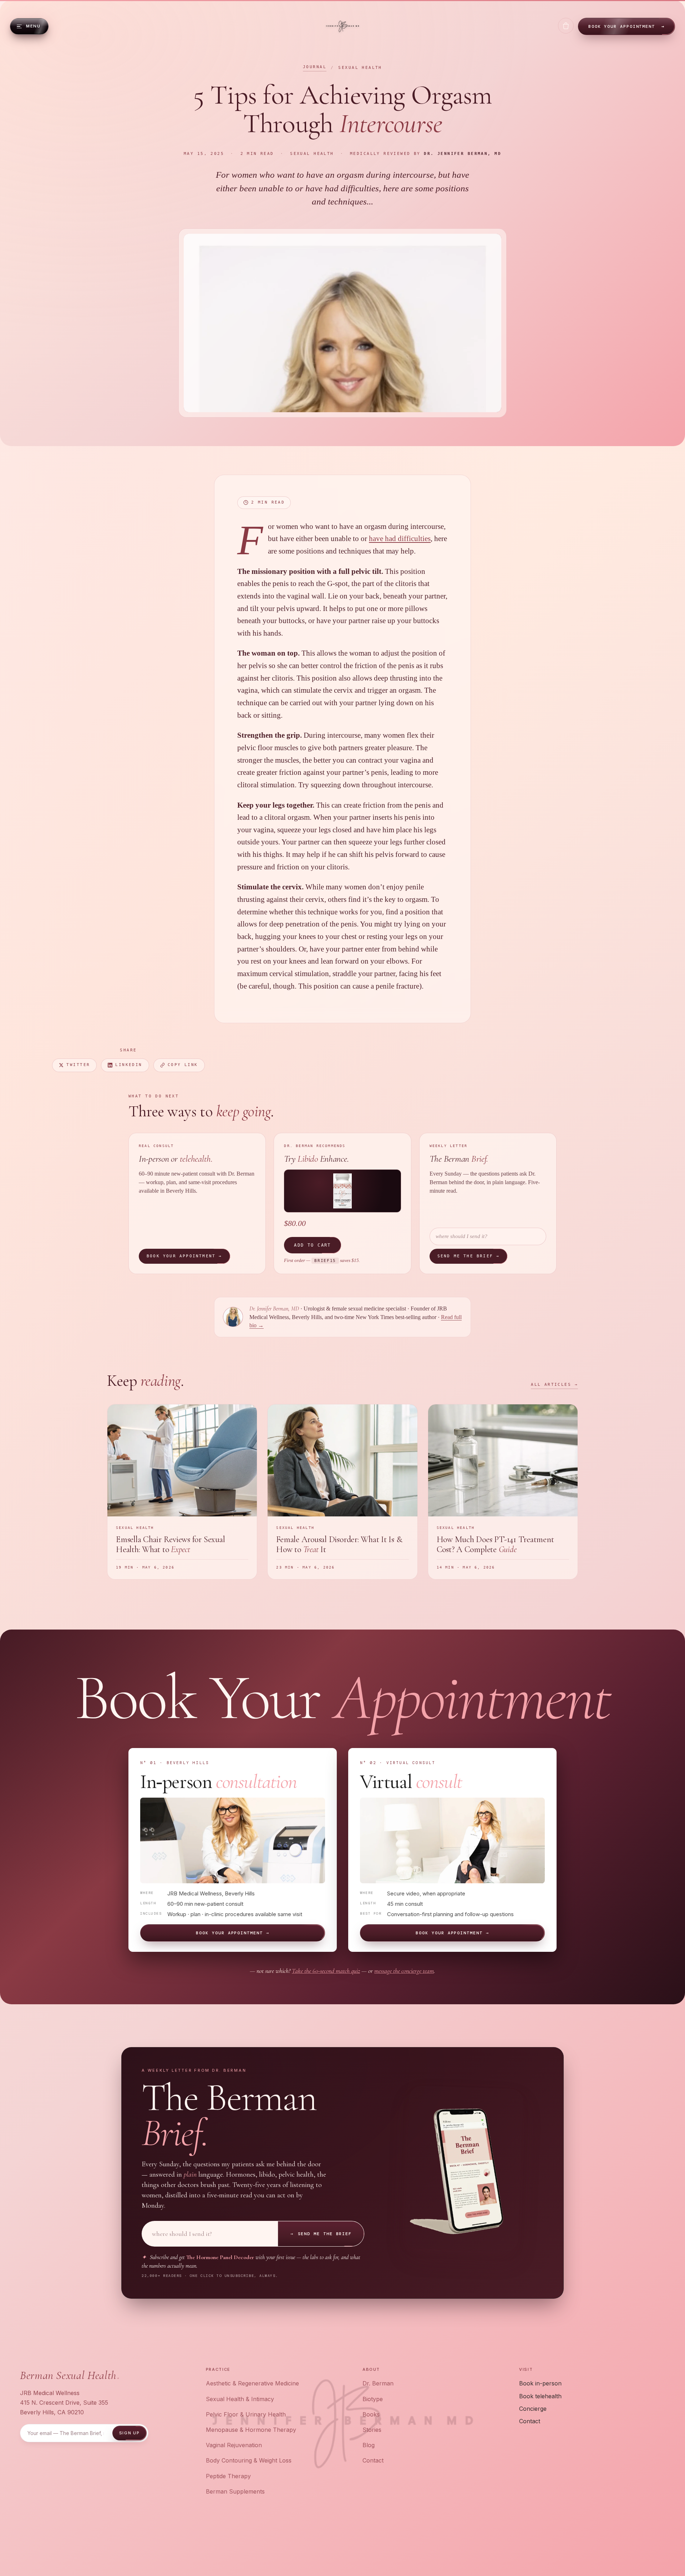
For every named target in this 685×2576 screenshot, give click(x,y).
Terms (609, 2547)
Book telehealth (540, 2396)
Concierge (533, 2409)
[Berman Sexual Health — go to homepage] (343, 26)
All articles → (554, 1385)
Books (371, 2414)
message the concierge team (404, 1971)
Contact (373, 2460)
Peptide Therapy (228, 2476)
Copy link (183, 1065)
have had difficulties (400, 539)
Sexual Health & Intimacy (240, 2399)
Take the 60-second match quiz (326, 1971)
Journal (315, 67)
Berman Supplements (235, 2491)
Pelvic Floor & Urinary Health (246, 2414)
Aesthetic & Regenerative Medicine (252, 2383)
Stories (372, 2430)
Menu (33, 26)
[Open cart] (566, 26)
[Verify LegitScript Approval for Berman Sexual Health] (339, 2547)
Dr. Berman (378, 2383)
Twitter (78, 1065)
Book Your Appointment (626, 26)
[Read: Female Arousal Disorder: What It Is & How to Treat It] (342, 1492)
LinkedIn (129, 1065)
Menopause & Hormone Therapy (251, 2430)
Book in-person (540, 2383)
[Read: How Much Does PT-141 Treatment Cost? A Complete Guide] (503, 1492)
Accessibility (645, 2547)
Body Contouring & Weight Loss (249, 2460)
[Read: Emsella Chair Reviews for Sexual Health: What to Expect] (182, 1492)
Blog (369, 2445)
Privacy (583, 2547)
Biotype (373, 2399)
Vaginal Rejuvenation (234, 2445)
